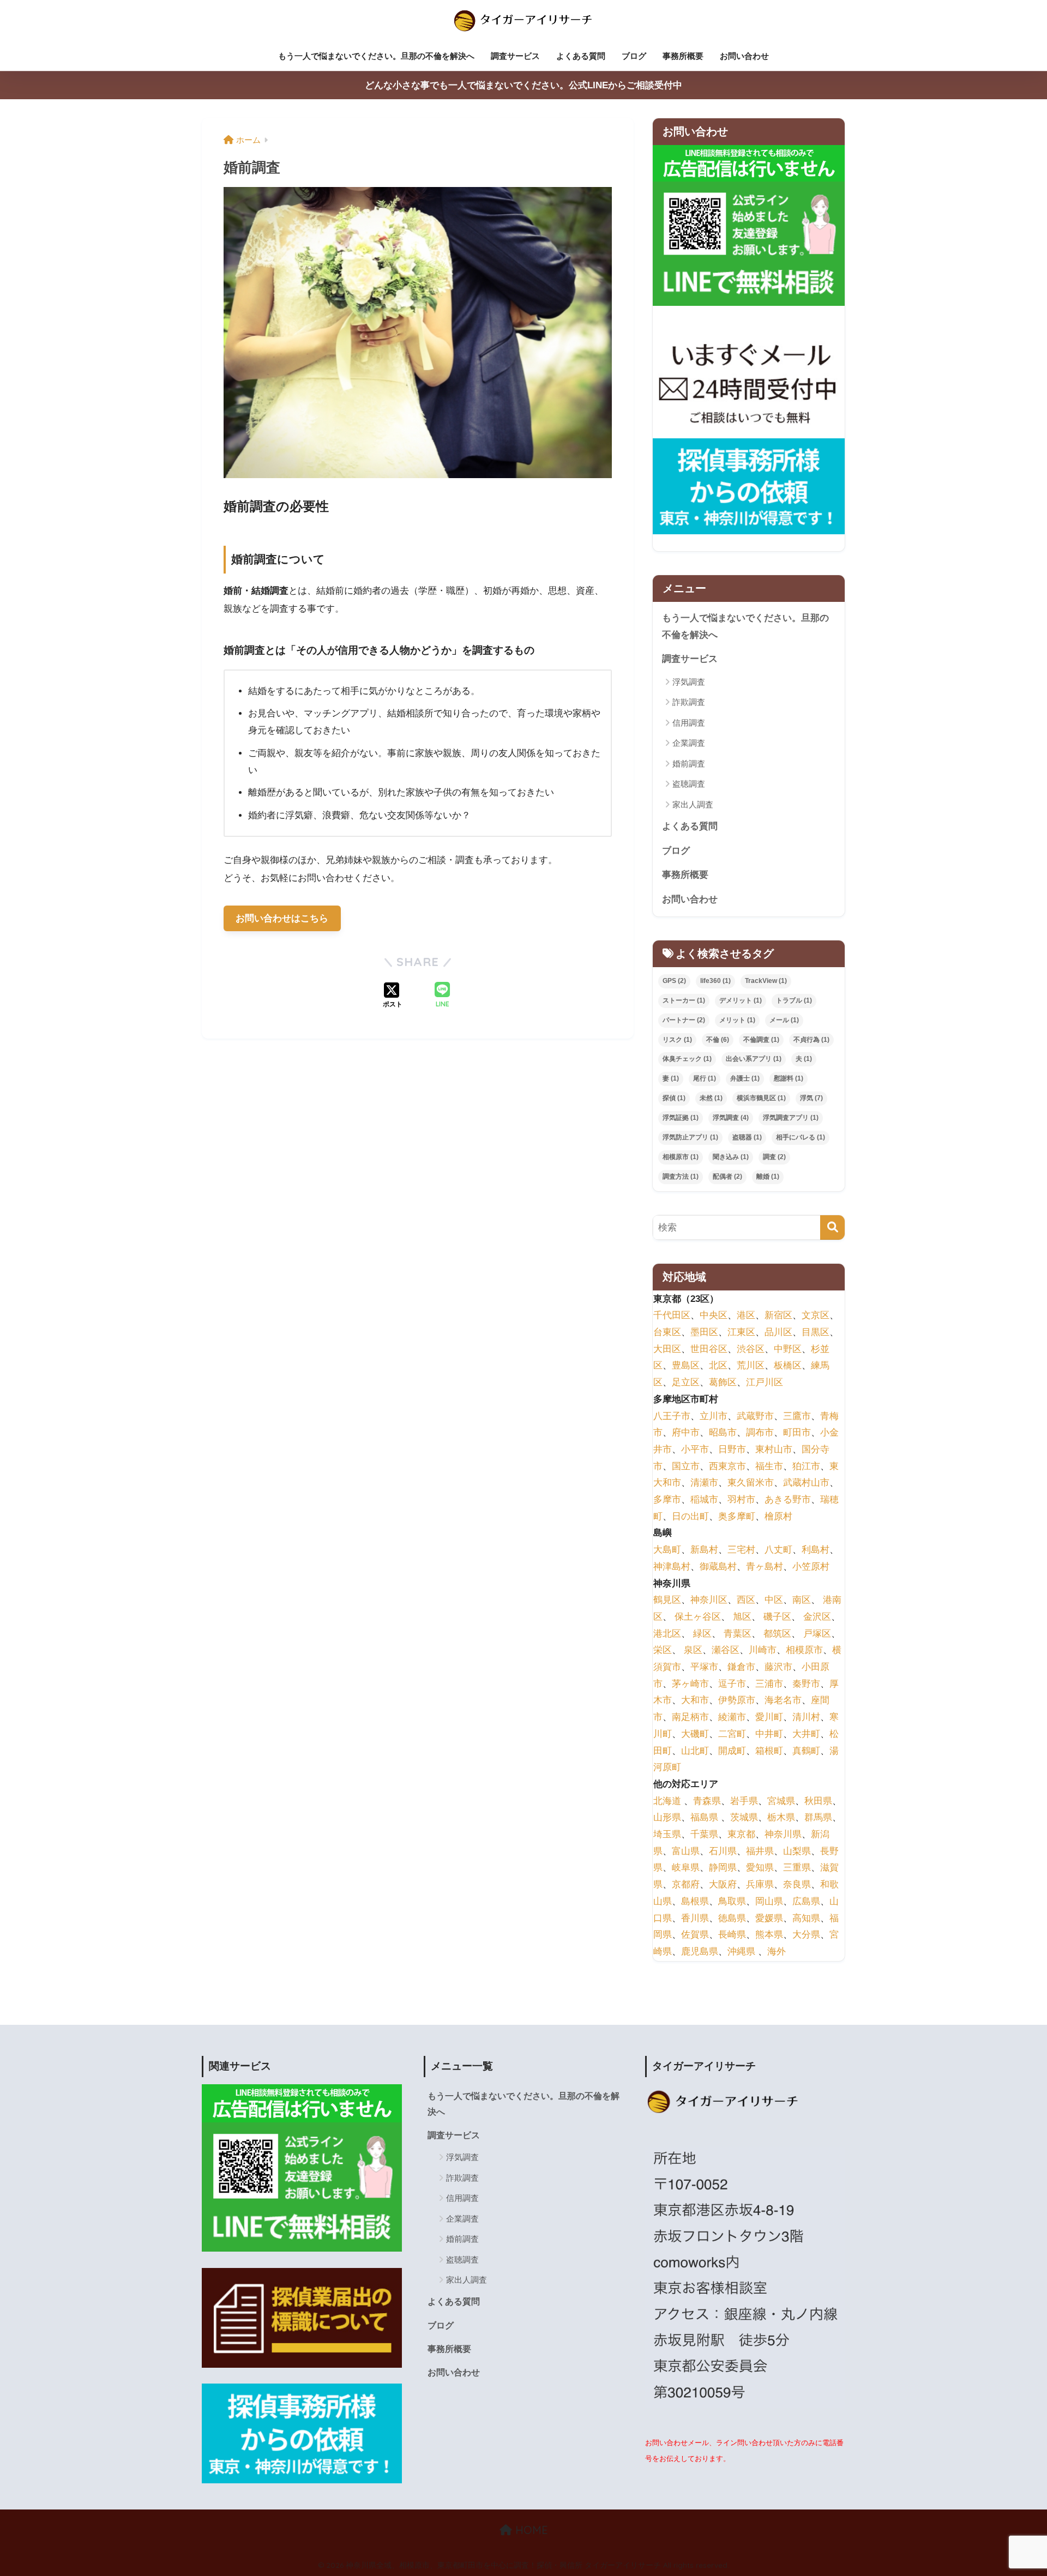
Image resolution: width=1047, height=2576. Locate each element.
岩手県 (744, 1801)
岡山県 (769, 1901)
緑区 (702, 1634)
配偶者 (727, 1177)
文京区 (816, 1316)
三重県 (797, 1868)
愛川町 (769, 1717)
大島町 (667, 1550)
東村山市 (774, 1449)
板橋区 (788, 1366)
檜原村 (778, 1516)
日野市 (732, 1449)
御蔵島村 (718, 1567)
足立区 (686, 1382)
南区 (802, 1600)
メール (784, 1020)
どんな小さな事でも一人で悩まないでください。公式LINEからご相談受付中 (523, 85)
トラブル (794, 1000)
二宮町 (732, 1734)
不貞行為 (811, 1040)
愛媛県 (769, 1918)
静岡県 (723, 1868)
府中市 (686, 1433)
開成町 (732, 1751)
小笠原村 (811, 1567)
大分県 (806, 1935)
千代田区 (672, 1316)
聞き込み (731, 1157)
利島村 (816, 1550)
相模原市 (681, 1157)
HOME (530, 2530)
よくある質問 (581, 56)
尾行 (705, 1078)
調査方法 (681, 1177)
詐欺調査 (689, 702)
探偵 (674, 1098)
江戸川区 (765, 1382)
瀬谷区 (726, 1651)
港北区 (667, 1634)
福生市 (769, 1466)
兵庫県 (760, 1884)
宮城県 (781, 1801)
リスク (677, 1040)
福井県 (760, 1851)
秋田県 (818, 1801)
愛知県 (760, 1868)
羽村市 (741, 1500)
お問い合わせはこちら (282, 918)
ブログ (634, 56)
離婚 (768, 1177)
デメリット (741, 1000)
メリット (737, 1020)
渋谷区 (751, 1349)
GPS (674, 981)
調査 (774, 1157)
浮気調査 (689, 682)
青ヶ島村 (765, 1567)
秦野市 (806, 1684)
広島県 (806, 1901)
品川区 (778, 1332)
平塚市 (704, 1667)
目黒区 (816, 1332)
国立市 (686, 1466)
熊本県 (769, 1935)
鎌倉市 (741, 1667)
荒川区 (751, 1366)
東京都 (741, 1834)
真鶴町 (806, 1751)
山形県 (667, 1818)
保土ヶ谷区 (698, 1617)
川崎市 (763, 1651)
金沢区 (817, 1617)
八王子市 (672, 1416)
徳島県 (732, 1918)
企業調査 (689, 743)
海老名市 (783, 1701)
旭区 (742, 1617)
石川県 (723, 1851)
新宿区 (778, 1316)
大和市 (695, 1701)
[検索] (832, 1227)
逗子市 (732, 1684)
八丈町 (778, 1550)
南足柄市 (690, 1717)
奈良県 (797, 1884)
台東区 (667, 1332)
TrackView (766, 981)
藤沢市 (778, 1667)
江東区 (741, 1332)
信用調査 (689, 723)
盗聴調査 (689, 784)
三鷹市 (797, 1416)
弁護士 (745, 1078)
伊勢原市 (737, 1701)
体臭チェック (687, 1059)
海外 (777, 1951)
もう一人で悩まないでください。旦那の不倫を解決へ (376, 56)
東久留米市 (751, 1483)
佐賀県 (695, 1935)
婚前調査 (689, 764)
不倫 (718, 1040)
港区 (746, 1316)
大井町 (806, 1734)
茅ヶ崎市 (690, 1684)
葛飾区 (723, 1382)
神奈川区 (709, 1600)
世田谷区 (709, 1349)
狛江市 (806, 1466)
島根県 (695, 1901)
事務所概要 (683, 56)
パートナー (684, 1020)
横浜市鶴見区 (761, 1098)
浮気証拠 (681, 1118)
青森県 (707, 1801)
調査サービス (515, 56)
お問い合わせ (744, 56)
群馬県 (818, 1818)
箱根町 (769, 1751)
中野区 (788, 1349)
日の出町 (690, 1516)
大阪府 (723, 1884)
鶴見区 (667, 1600)
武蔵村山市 (806, 1483)
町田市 (797, 1433)
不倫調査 (761, 1040)
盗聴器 (747, 1137)
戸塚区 (817, 1634)
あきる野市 (788, 1500)
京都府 (686, 1884)
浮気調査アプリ (791, 1118)
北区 (718, 1366)
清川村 (806, 1717)
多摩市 (667, 1500)
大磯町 (695, 1734)
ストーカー (684, 1000)
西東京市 (727, 1466)
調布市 (760, 1433)
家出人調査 (693, 804)
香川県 (695, 1918)
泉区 (693, 1651)
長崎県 (732, 1935)
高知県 (806, 1918)
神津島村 (672, 1567)
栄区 (663, 1651)
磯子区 (777, 1617)
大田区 (667, 1349)
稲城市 (704, 1500)
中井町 (769, 1734)
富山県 (686, 1851)
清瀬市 (704, 1483)
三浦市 (769, 1684)
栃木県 (781, 1818)
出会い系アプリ (754, 1059)
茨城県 (744, 1818)
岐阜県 (686, 1868)
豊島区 (686, 1366)
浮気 (811, 1098)
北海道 (667, 1801)
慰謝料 (789, 1078)
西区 (746, 1600)
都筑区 (777, 1634)
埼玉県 (667, 1834)
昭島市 (723, 1433)
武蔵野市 (755, 1416)
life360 (715, 981)
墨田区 (704, 1332)
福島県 (704, 1818)
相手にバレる (801, 1137)
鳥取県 (732, 1901)
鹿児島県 (700, 1951)
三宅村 (741, 1550)
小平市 (695, 1449)
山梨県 (797, 1851)
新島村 (704, 1550)
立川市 (714, 1416)
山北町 (695, 1751)
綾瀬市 (732, 1717)
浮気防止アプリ (690, 1137)
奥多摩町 (737, 1516)
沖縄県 (741, 1951)
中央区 (714, 1316)
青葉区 (738, 1634)
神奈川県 (783, 1834)
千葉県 (704, 1834)
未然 (711, 1098)
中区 (774, 1600)
